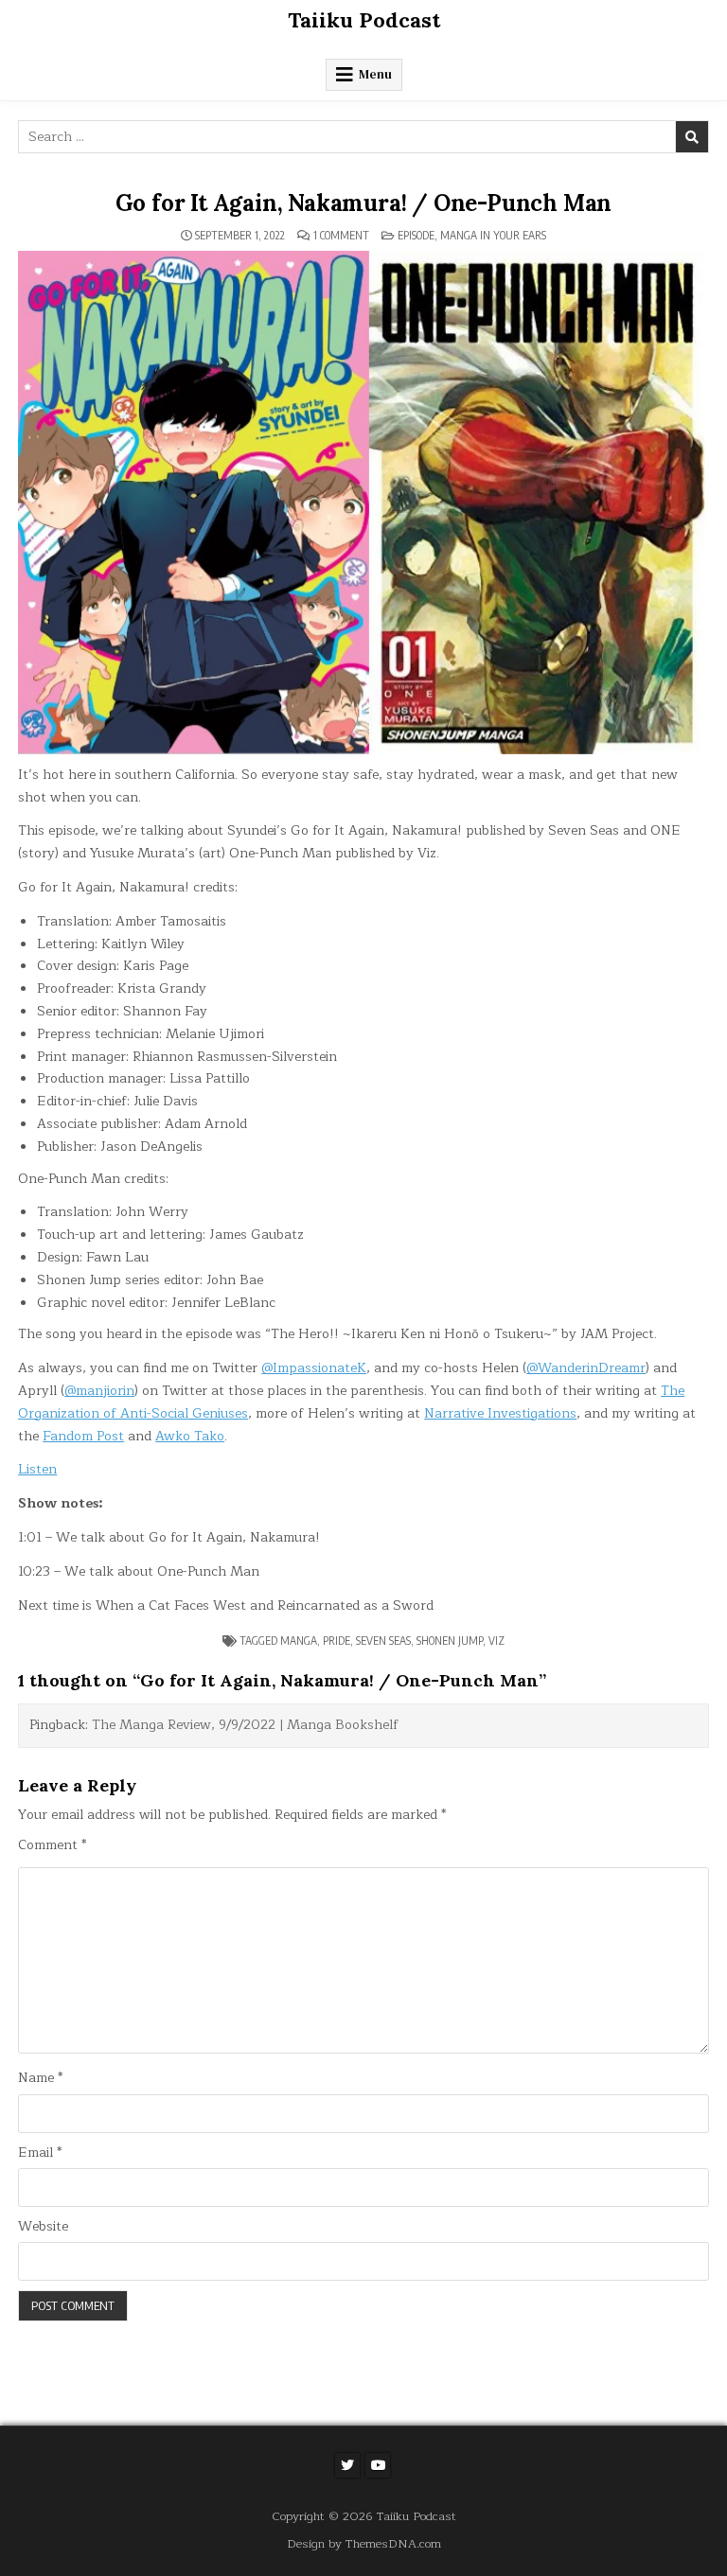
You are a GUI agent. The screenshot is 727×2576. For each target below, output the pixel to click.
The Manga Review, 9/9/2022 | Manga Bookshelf (245, 1725)
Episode (416, 235)
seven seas (383, 1641)
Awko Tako (190, 1436)
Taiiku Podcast (364, 20)
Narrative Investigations (500, 1413)
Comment (52, 1845)
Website (43, 2227)
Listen (37, 1469)
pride (337, 1641)
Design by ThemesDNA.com (364, 2543)
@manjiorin (99, 1391)
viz (496, 1641)
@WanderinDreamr (586, 1368)
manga (299, 1641)
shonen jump (450, 1641)
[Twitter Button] (347, 2465)
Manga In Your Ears (493, 235)
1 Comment (341, 236)
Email (40, 2153)
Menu (375, 74)
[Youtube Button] (378, 2465)
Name (40, 2078)
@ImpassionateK (314, 1368)
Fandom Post (83, 1436)
